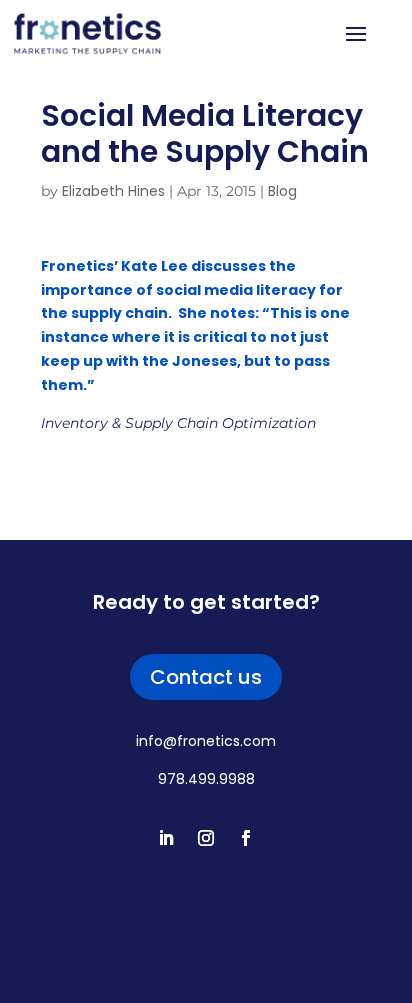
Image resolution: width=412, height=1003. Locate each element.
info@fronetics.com (206, 741)
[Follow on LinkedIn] (166, 838)
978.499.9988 (206, 779)
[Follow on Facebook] (246, 838)
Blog (282, 191)
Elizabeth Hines (113, 191)
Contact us (206, 677)
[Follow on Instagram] (206, 838)
